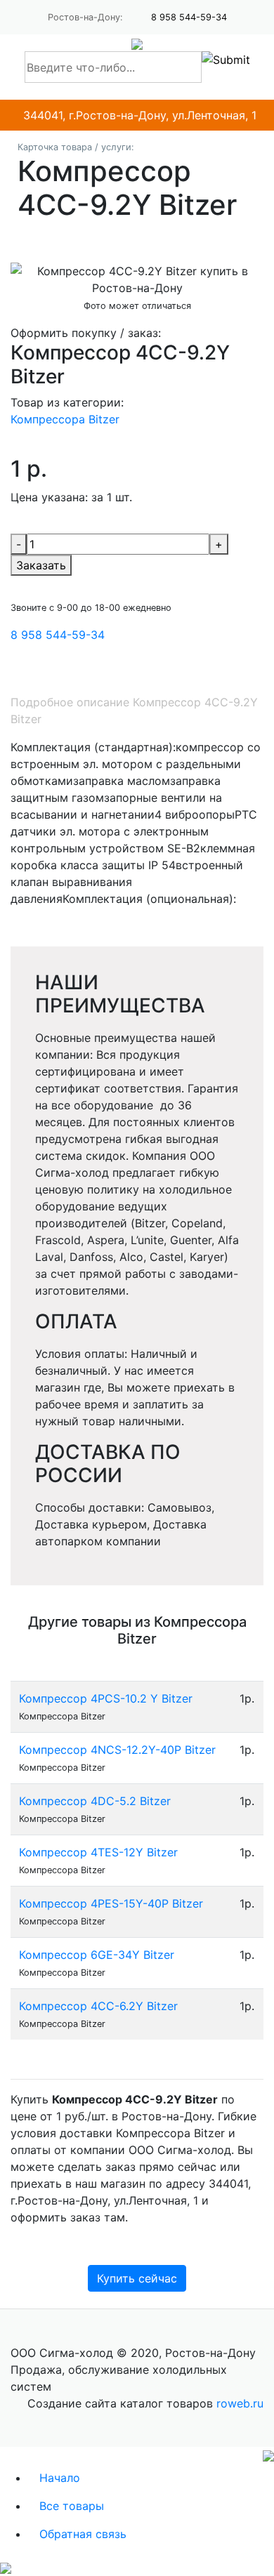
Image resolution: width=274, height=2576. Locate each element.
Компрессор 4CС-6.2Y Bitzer (98, 2006)
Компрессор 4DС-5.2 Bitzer (95, 1801)
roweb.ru (240, 2403)
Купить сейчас (137, 2278)
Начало (60, 2478)
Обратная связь (83, 2534)
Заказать (41, 565)
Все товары (72, 2506)
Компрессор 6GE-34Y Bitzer (97, 1955)
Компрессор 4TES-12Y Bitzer (98, 1852)
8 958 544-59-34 (189, 17)
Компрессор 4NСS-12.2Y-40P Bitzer (117, 1750)
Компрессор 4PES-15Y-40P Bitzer (111, 1903)
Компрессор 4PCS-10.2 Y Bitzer (106, 1698)
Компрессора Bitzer (65, 419)
